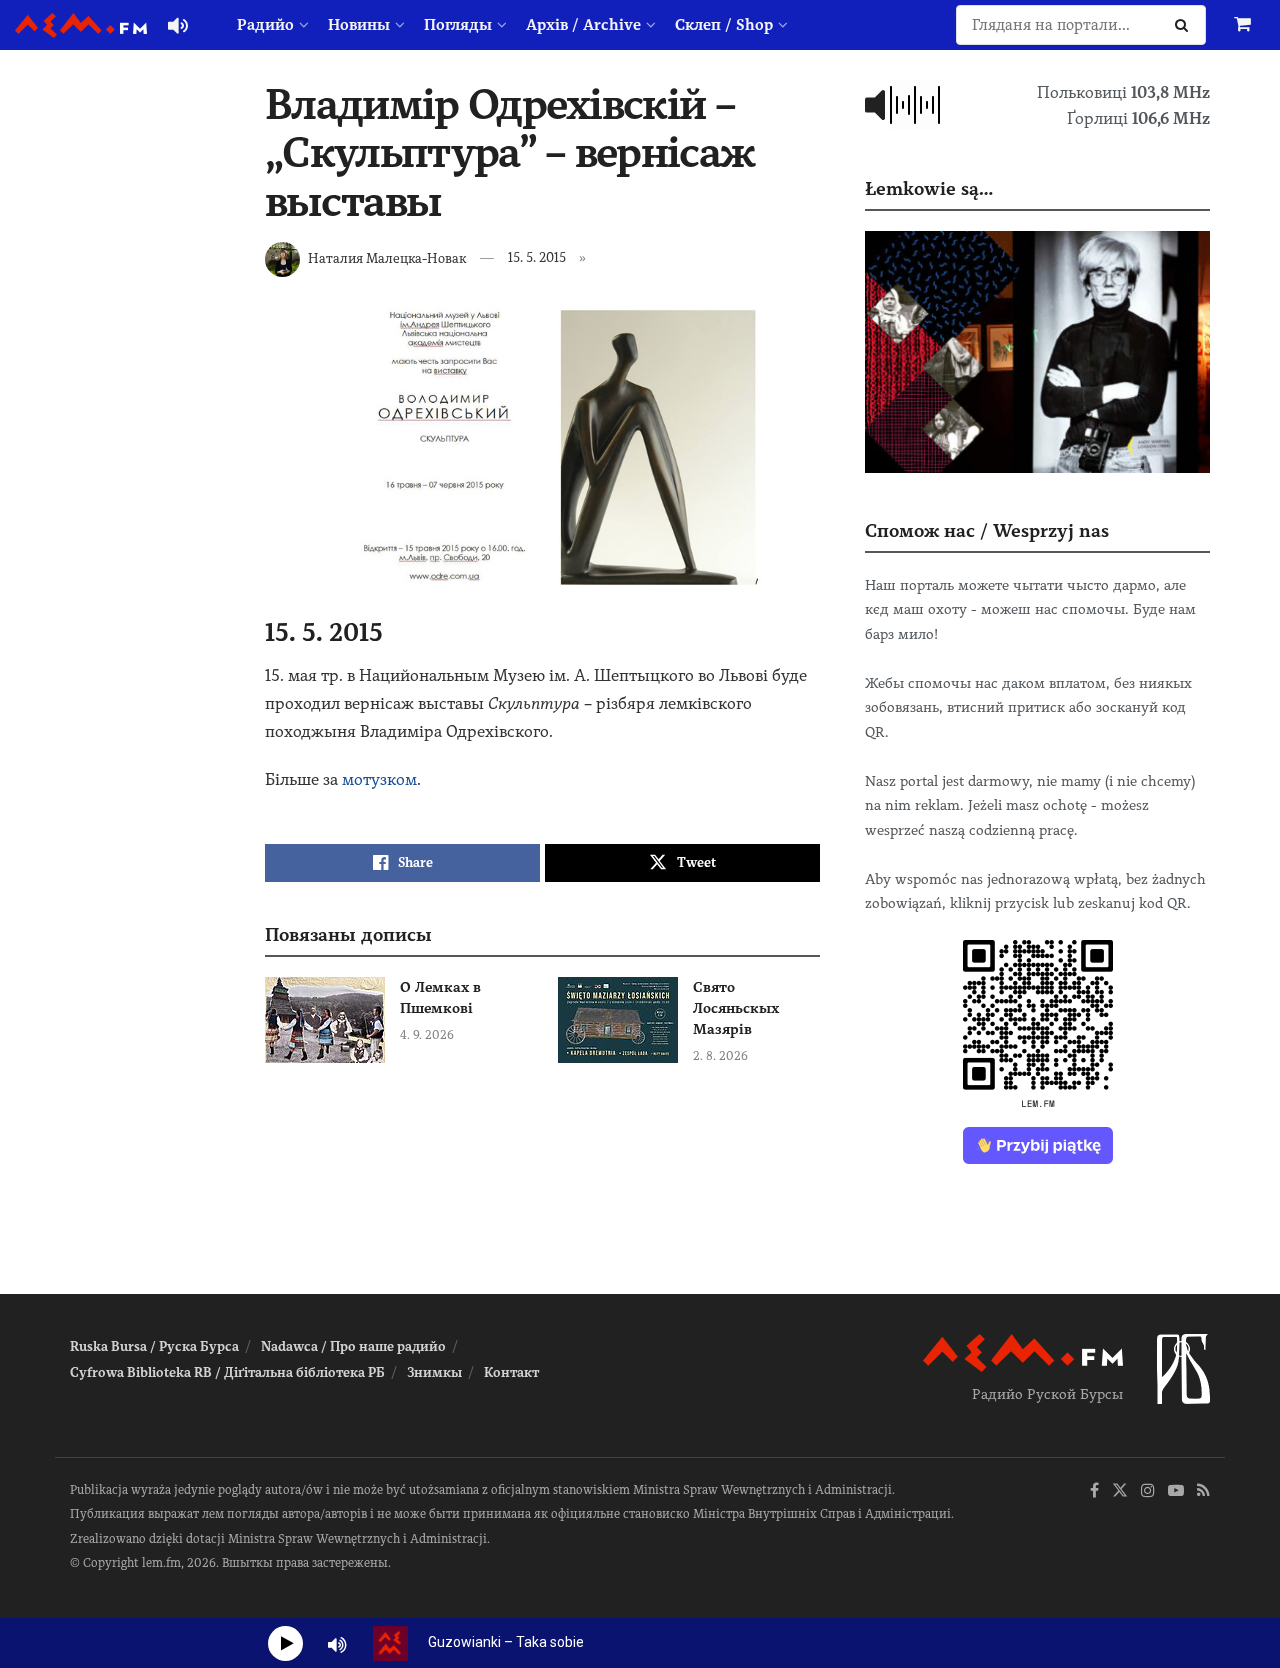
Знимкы (434, 1372)
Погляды (458, 25)
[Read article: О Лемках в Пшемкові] (325, 1020)
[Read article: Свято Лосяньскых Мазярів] (618, 1020)
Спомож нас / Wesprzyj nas (987, 530)
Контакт (511, 1372)
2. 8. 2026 (720, 1056)
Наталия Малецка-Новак (387, 257)
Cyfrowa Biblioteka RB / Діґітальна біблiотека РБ (227, 1372)
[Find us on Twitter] (1120, 1491)
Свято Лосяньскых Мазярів (736, 1008)
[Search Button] (1185, 25)
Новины (359, 25)
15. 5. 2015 (537, 257)
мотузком (379, 779)
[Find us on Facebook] (1094, 1491)
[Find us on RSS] (1203, 1491)
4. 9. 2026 (427, 1035)
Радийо (265, 25)
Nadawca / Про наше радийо (353, 1346)
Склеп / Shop (724, 25)
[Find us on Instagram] (1148, 1491)
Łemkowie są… (929, 188)
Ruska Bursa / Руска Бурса (154, 1346)
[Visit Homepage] (81, 25)
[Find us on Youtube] (1176, 1491)
